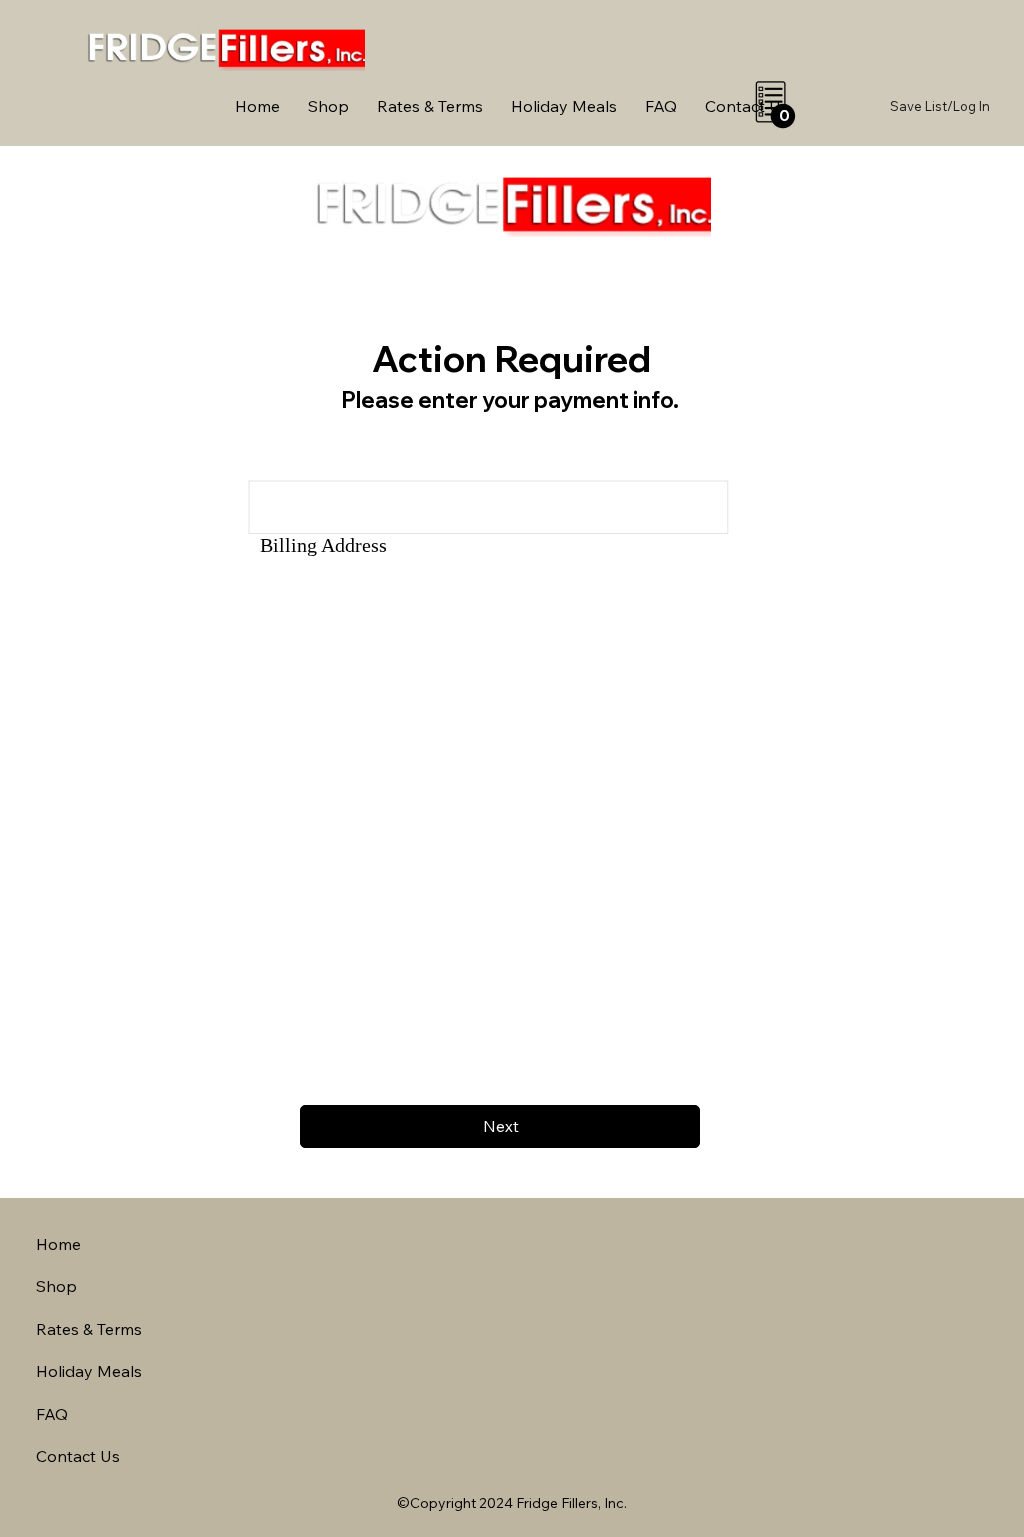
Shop (56, 1286)
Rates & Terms (89, 1329)
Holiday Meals (89, 1371)
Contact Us (78, 1456)
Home (58, 1244)
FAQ (52, 1414)
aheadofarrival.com (635, 1394)
